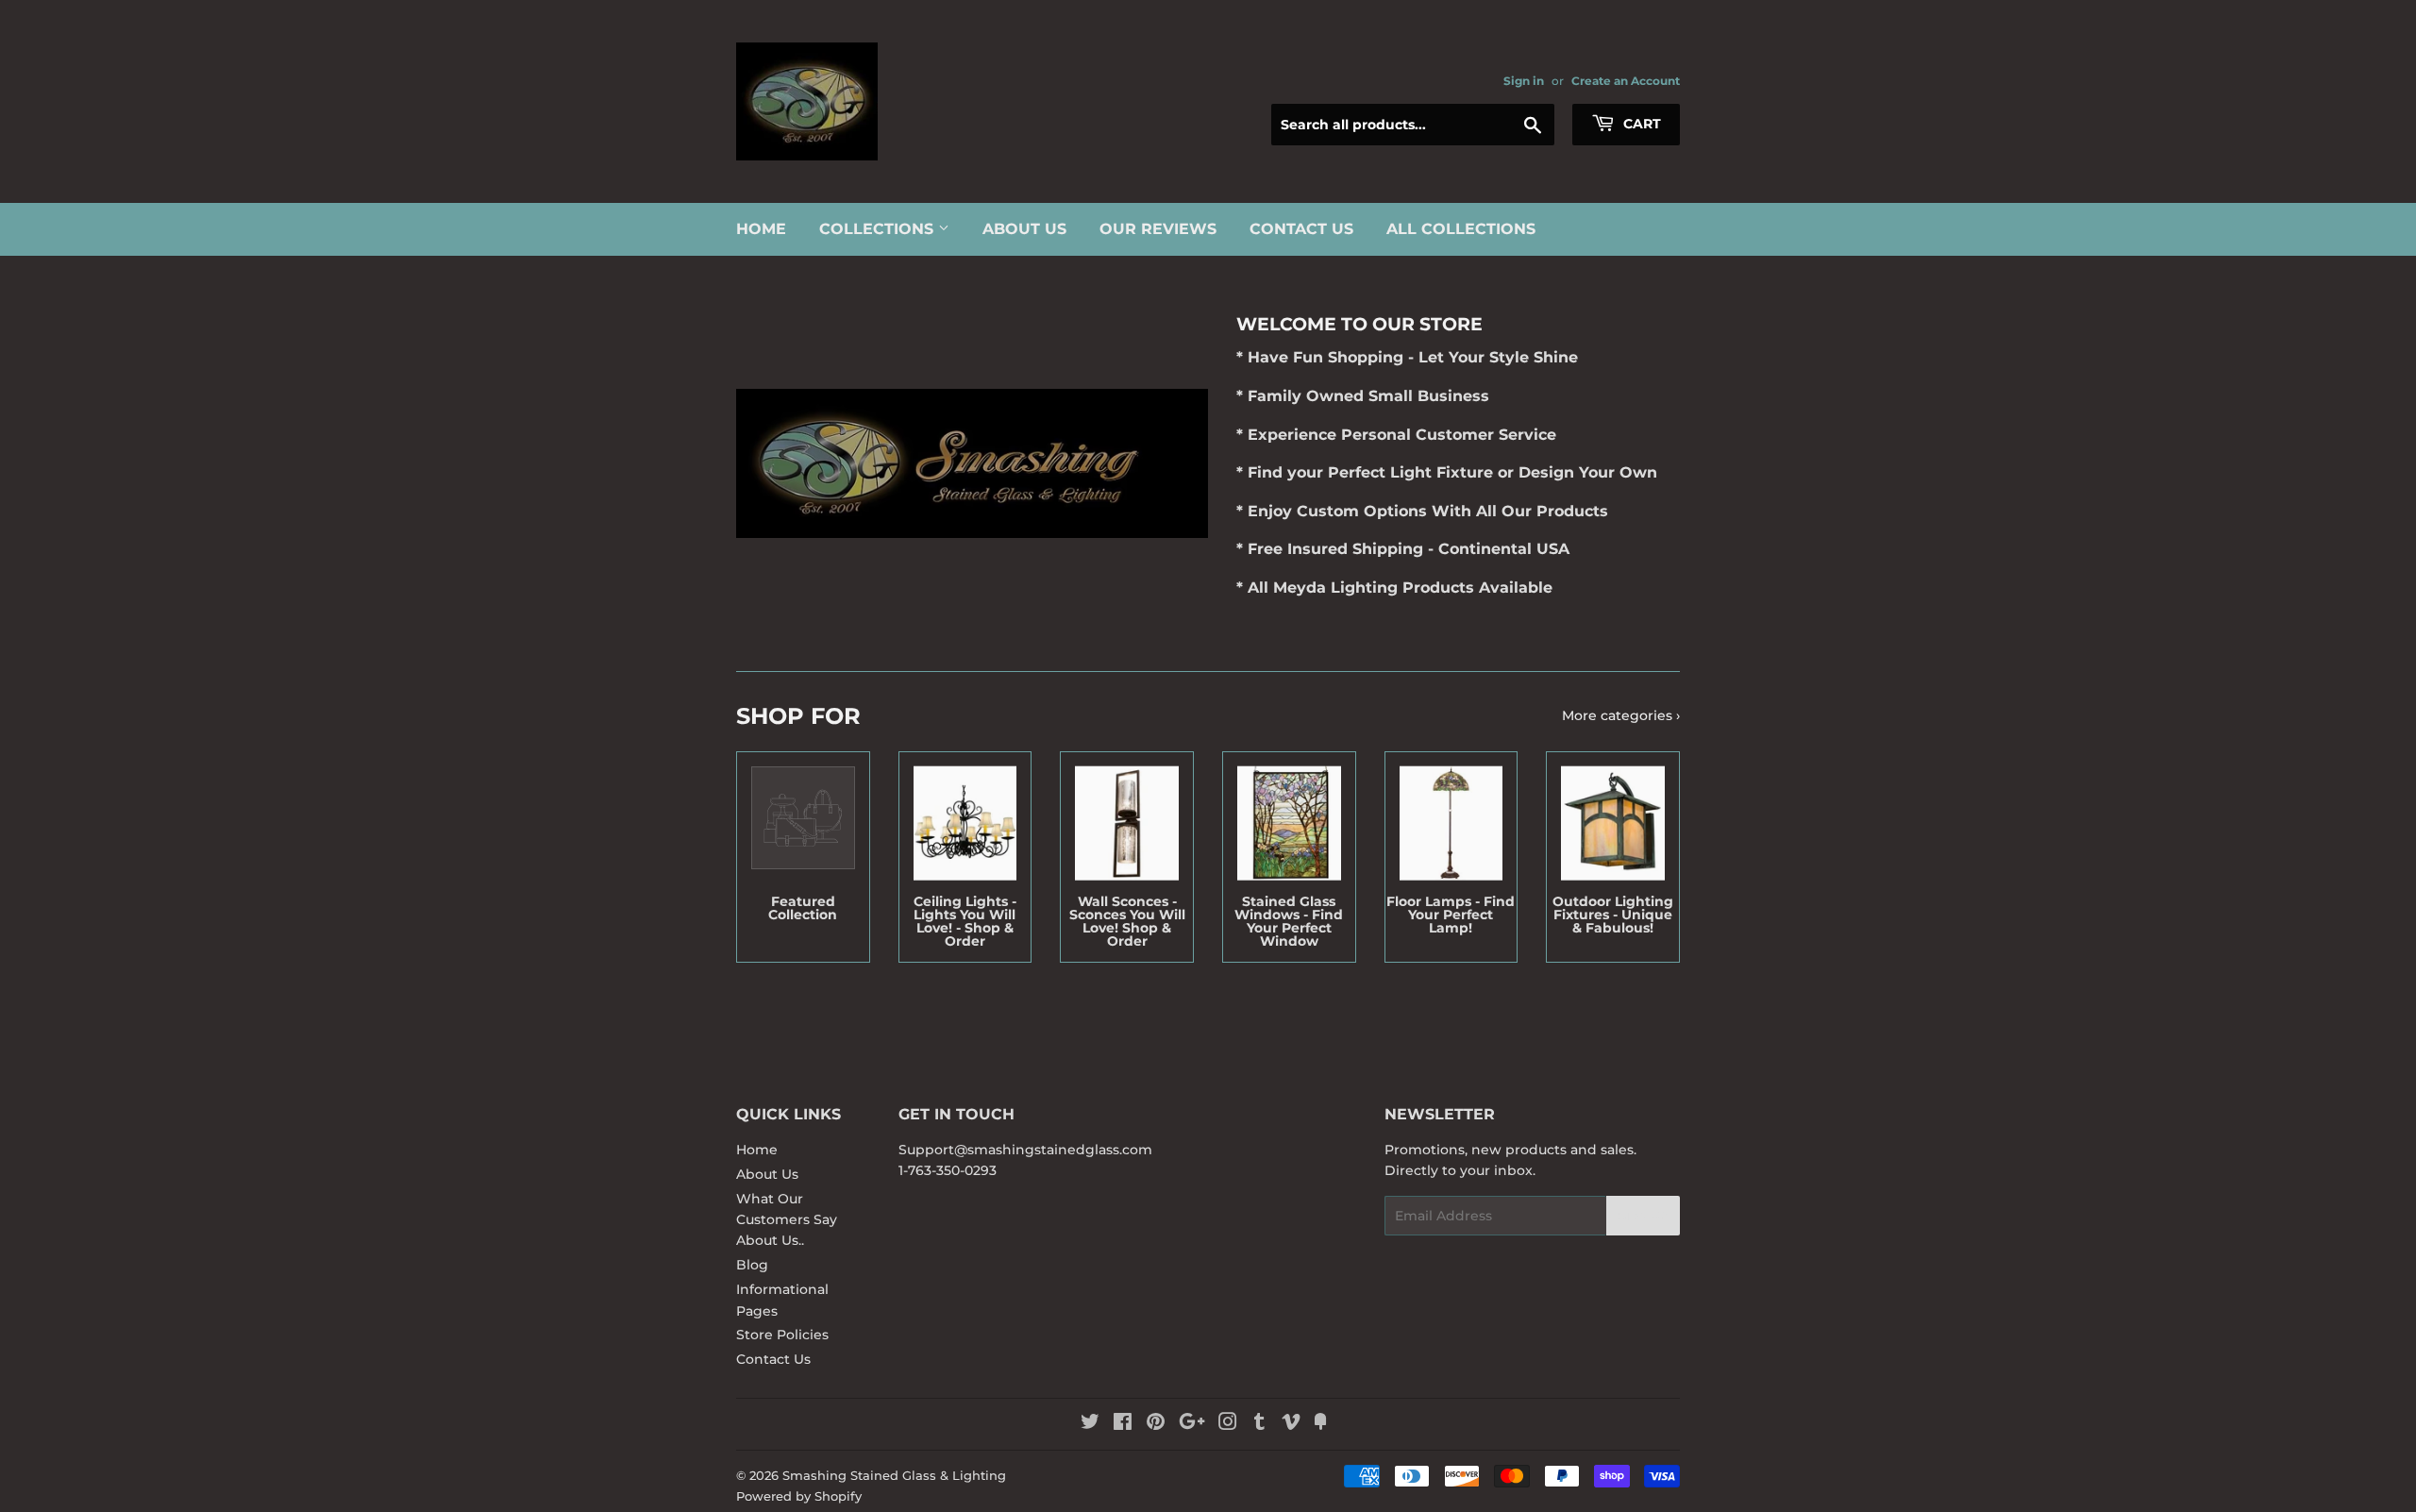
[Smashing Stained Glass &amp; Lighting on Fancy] (1320, 1424)
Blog (752, 1265)
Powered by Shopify (799, 1496)
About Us (1024, 229)
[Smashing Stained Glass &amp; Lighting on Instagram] (1228, 1424)
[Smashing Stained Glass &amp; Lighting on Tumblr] (1259, 1424)
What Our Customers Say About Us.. (787, 1220)
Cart (1640, 124)
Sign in (1524, 81)
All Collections (1461, 229)
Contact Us (1301, 229)
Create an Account (1626, 81)
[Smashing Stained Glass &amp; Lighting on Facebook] (1123, 1424)
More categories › (1621, 715)
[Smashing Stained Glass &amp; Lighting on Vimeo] (1291, 1424)
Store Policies (782, 1335)
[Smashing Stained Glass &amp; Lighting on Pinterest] (1156, 1424)
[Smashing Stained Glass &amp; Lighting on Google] (1192, 1424)
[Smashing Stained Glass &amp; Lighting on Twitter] (1090, 1424)
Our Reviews (1158, 229)
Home (761, 229)
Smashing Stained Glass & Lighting (894, 1475)
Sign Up (1643, 1216)
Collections (879, 229)
